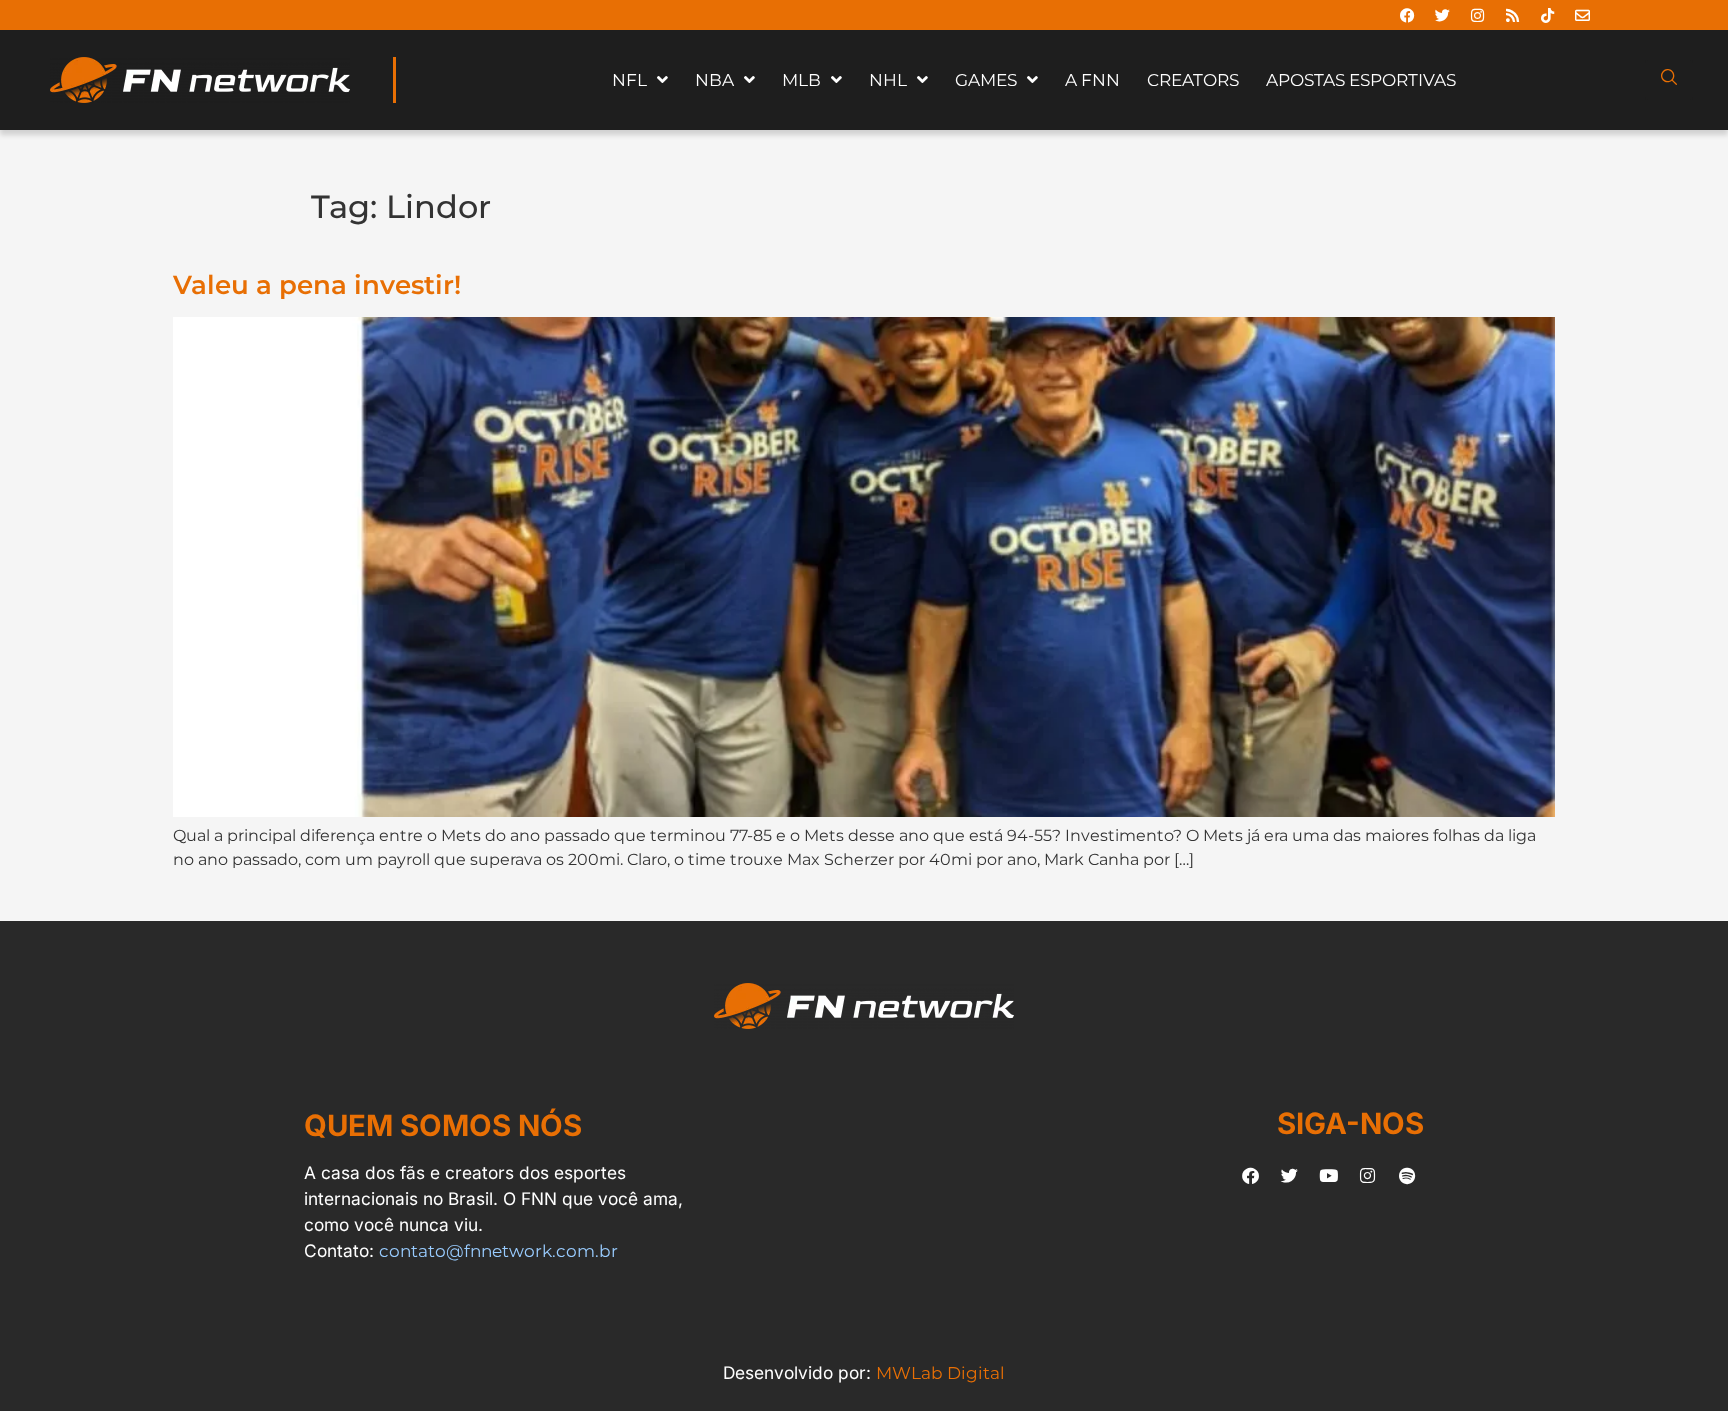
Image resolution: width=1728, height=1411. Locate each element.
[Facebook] (1407, 15)
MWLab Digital (940, 1372)
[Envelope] (1582, 15)
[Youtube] (1329, 1175)
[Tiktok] (1547, 15)
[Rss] (1512, 15)
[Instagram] (1477, 15)
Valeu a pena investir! (317, 284)
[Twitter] (1442, 15)
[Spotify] (1407, 1175)
